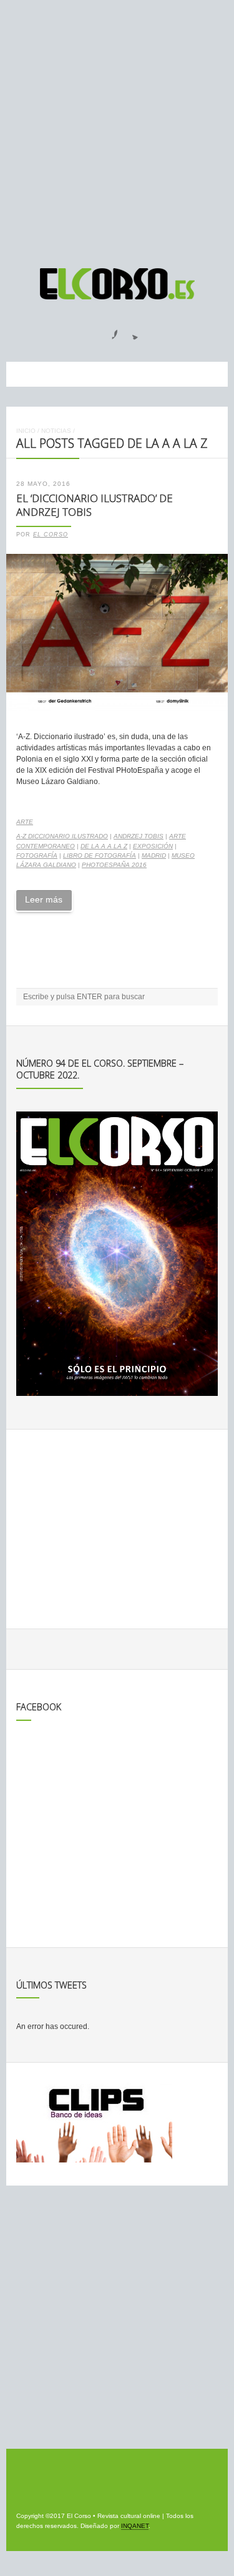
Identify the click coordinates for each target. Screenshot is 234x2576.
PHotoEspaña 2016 (114, 865)
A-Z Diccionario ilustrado (62, 836)
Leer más (44, 899)
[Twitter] (130, 331)
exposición (153, 846)
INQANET (135, 2526)
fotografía (37, 855)
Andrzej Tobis (139, 836)
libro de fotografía (100, 855)
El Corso (51, 535)
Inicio (26, 431)
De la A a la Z (104, 846)
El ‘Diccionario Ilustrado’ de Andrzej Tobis (95, 505)
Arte (25, 822)
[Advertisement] (117, 128)
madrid (154, 855)
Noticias (56, 431)
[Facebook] (107, 331)
